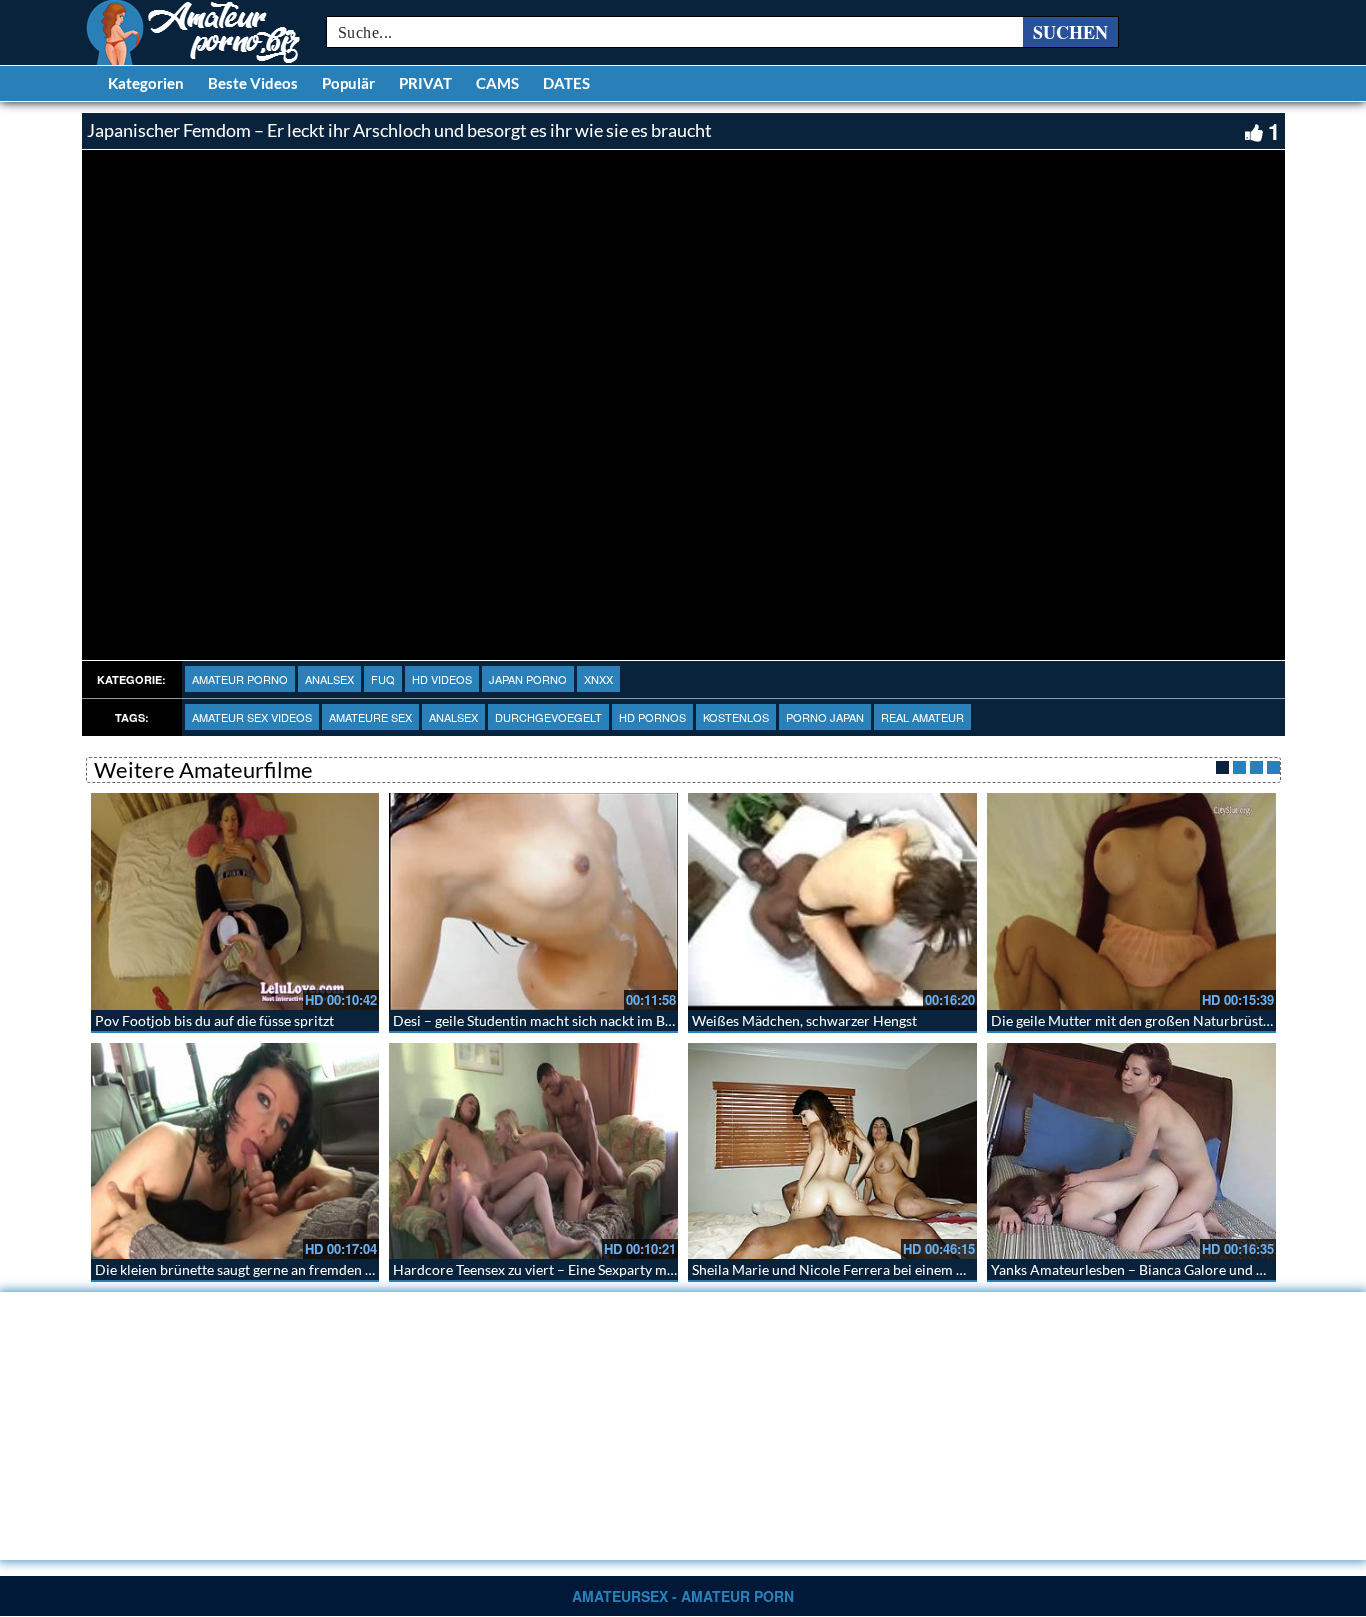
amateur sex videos (252, 717)
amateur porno (240, 679)
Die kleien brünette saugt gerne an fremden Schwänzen (264, 1269)
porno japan (825, 717)
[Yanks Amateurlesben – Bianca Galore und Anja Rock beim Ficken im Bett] (1131, 1151)
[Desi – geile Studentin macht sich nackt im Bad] (533, 901)
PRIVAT (425, 83)
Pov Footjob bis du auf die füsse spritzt (214, 1020)
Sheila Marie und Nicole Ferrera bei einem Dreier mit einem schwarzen (911, 1269)
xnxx (598, 679)
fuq (383, 679)
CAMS (497, 83)
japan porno (528, 679)
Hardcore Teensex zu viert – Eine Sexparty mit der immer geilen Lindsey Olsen (633, 1269)
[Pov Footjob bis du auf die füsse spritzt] (235, 901)
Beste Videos (253, 83)
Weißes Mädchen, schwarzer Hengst (804, 1020)
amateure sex (370, 717)
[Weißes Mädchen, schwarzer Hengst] (832, 901)
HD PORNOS (652, 717)
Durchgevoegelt (548, 717)
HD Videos (442, 679)
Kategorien (146, 83)
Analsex (329, 679)
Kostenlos (736, 717)
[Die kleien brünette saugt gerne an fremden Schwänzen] (235, 1151)
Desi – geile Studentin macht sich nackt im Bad (536, 1020)
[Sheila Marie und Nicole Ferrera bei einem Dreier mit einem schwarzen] (832, 1151)
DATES (566, 83)
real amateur (922, 717)
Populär (348, 83)
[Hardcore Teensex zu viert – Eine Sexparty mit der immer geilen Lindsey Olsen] (533, 1151)
